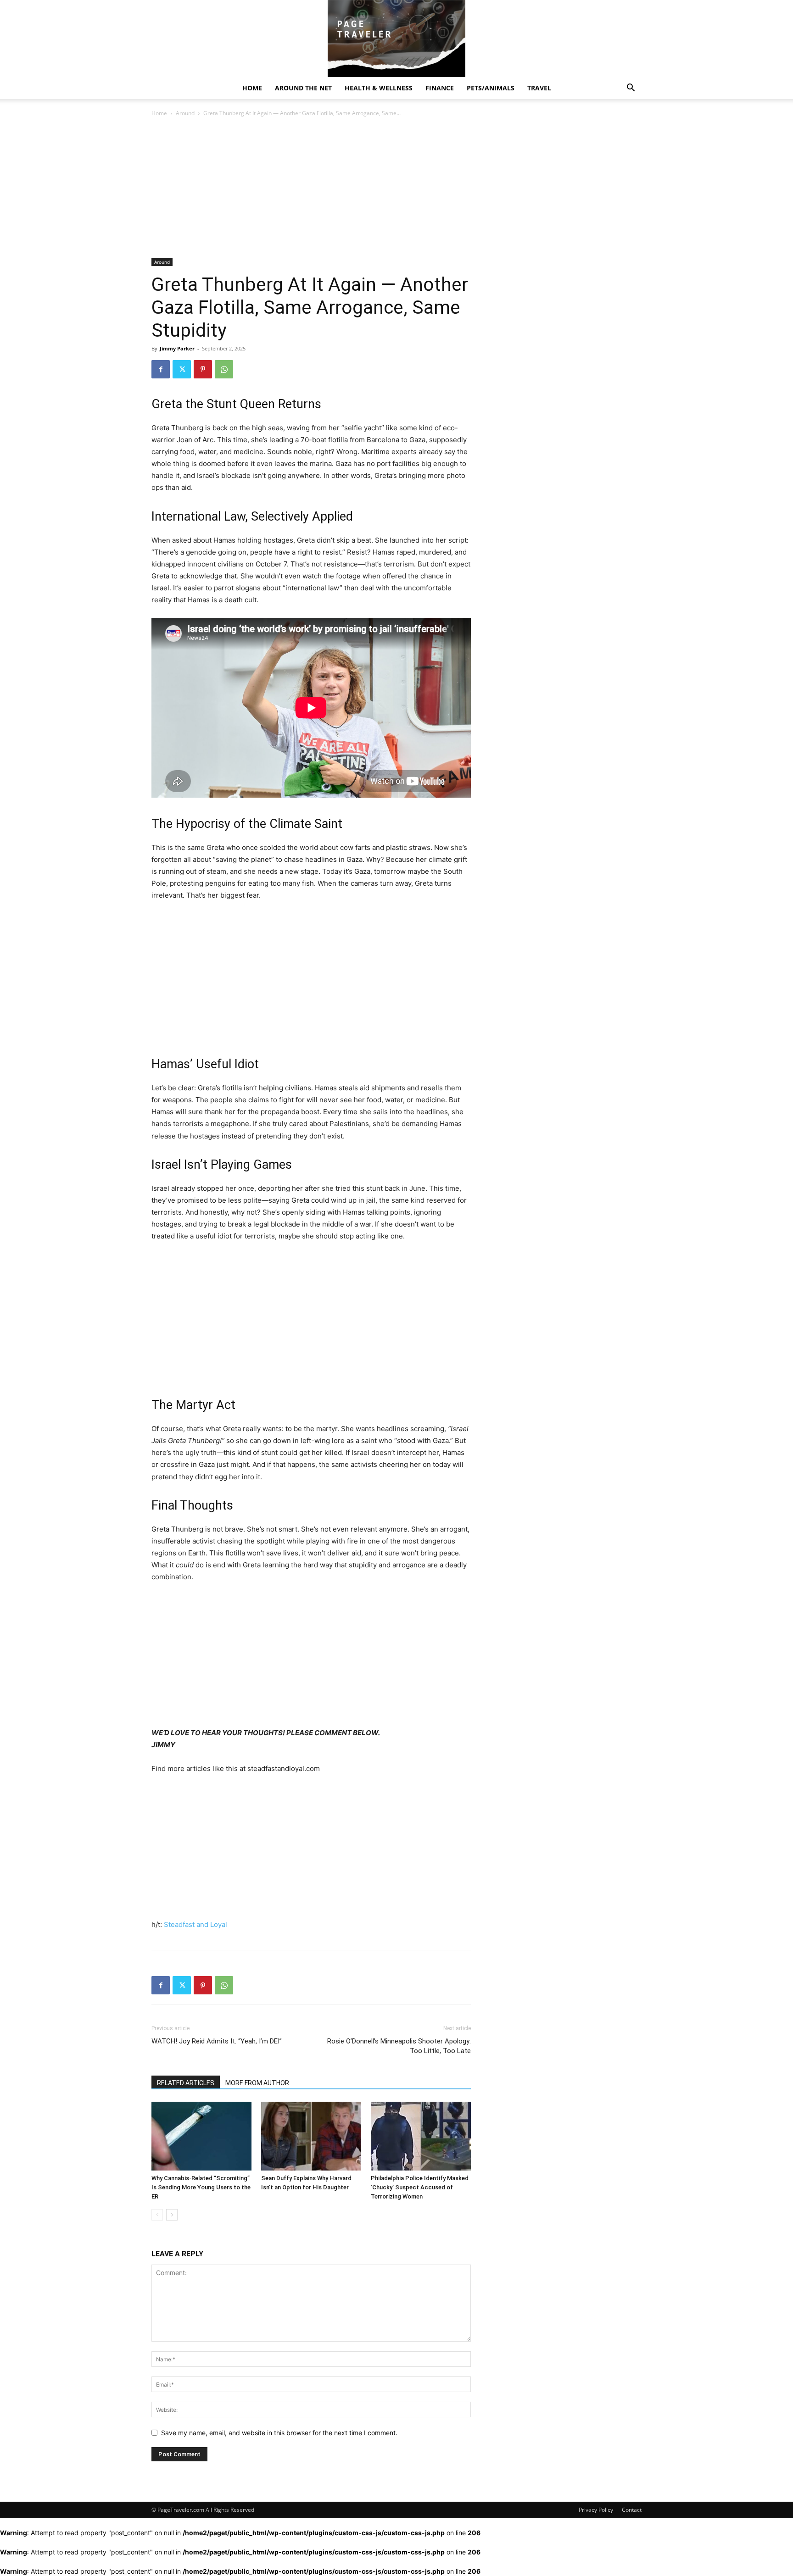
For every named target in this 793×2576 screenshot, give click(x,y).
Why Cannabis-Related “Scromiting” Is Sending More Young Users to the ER (201, 2187)
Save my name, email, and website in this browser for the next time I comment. (279, 2433)
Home (252, 88)
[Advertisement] (311, 190)
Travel (539, 88)
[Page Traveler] (396, 39)
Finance (440, 88)
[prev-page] (157, 2215)
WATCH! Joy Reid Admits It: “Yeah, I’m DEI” (217, 2041)
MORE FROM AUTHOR (257, 2083)
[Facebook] (161, 369)
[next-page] (172, 2215)
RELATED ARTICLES (186, 2083)
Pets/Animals (491, 88)
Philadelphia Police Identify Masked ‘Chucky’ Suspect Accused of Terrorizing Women (420, 2187)
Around (185, 113)
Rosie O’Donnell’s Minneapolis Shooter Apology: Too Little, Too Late (399, 2046)
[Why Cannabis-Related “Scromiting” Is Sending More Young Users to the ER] (201, 2136)
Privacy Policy (596, 2510)
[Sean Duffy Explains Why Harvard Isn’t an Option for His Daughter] (311, 2136)
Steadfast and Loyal (195, 1924)
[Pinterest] (203, 369)
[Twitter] (182, 369)
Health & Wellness (379, 88)
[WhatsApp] (224, 369)
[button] (631, 89)
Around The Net (303, 88)
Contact (632, 2510)
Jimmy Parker (177, 348)
